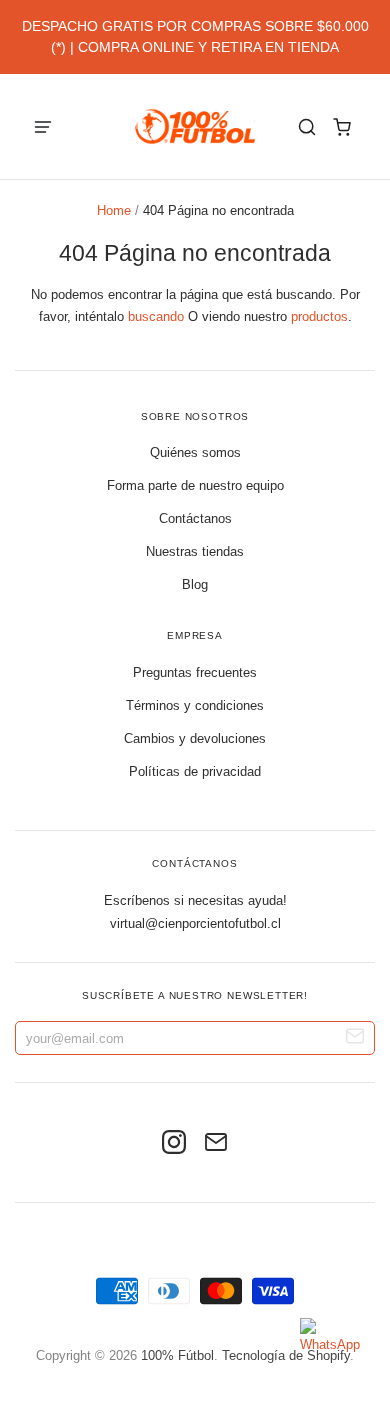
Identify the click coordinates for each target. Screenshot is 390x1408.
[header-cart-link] (342, 126)
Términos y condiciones (195, 705)
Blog (195, 584)
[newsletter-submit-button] (355, 1038)
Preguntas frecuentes (195, 672)
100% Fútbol (177, 1355)
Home (114, 210)
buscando (156, 316)
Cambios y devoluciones (195, 738)
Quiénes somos (195, 452)
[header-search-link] (307, 126)
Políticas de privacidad (195, 771)
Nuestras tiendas (195, 551)
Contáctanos (195, 518)
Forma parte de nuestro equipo (195, 485)
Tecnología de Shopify (286, 1355)
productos (319, 316)
